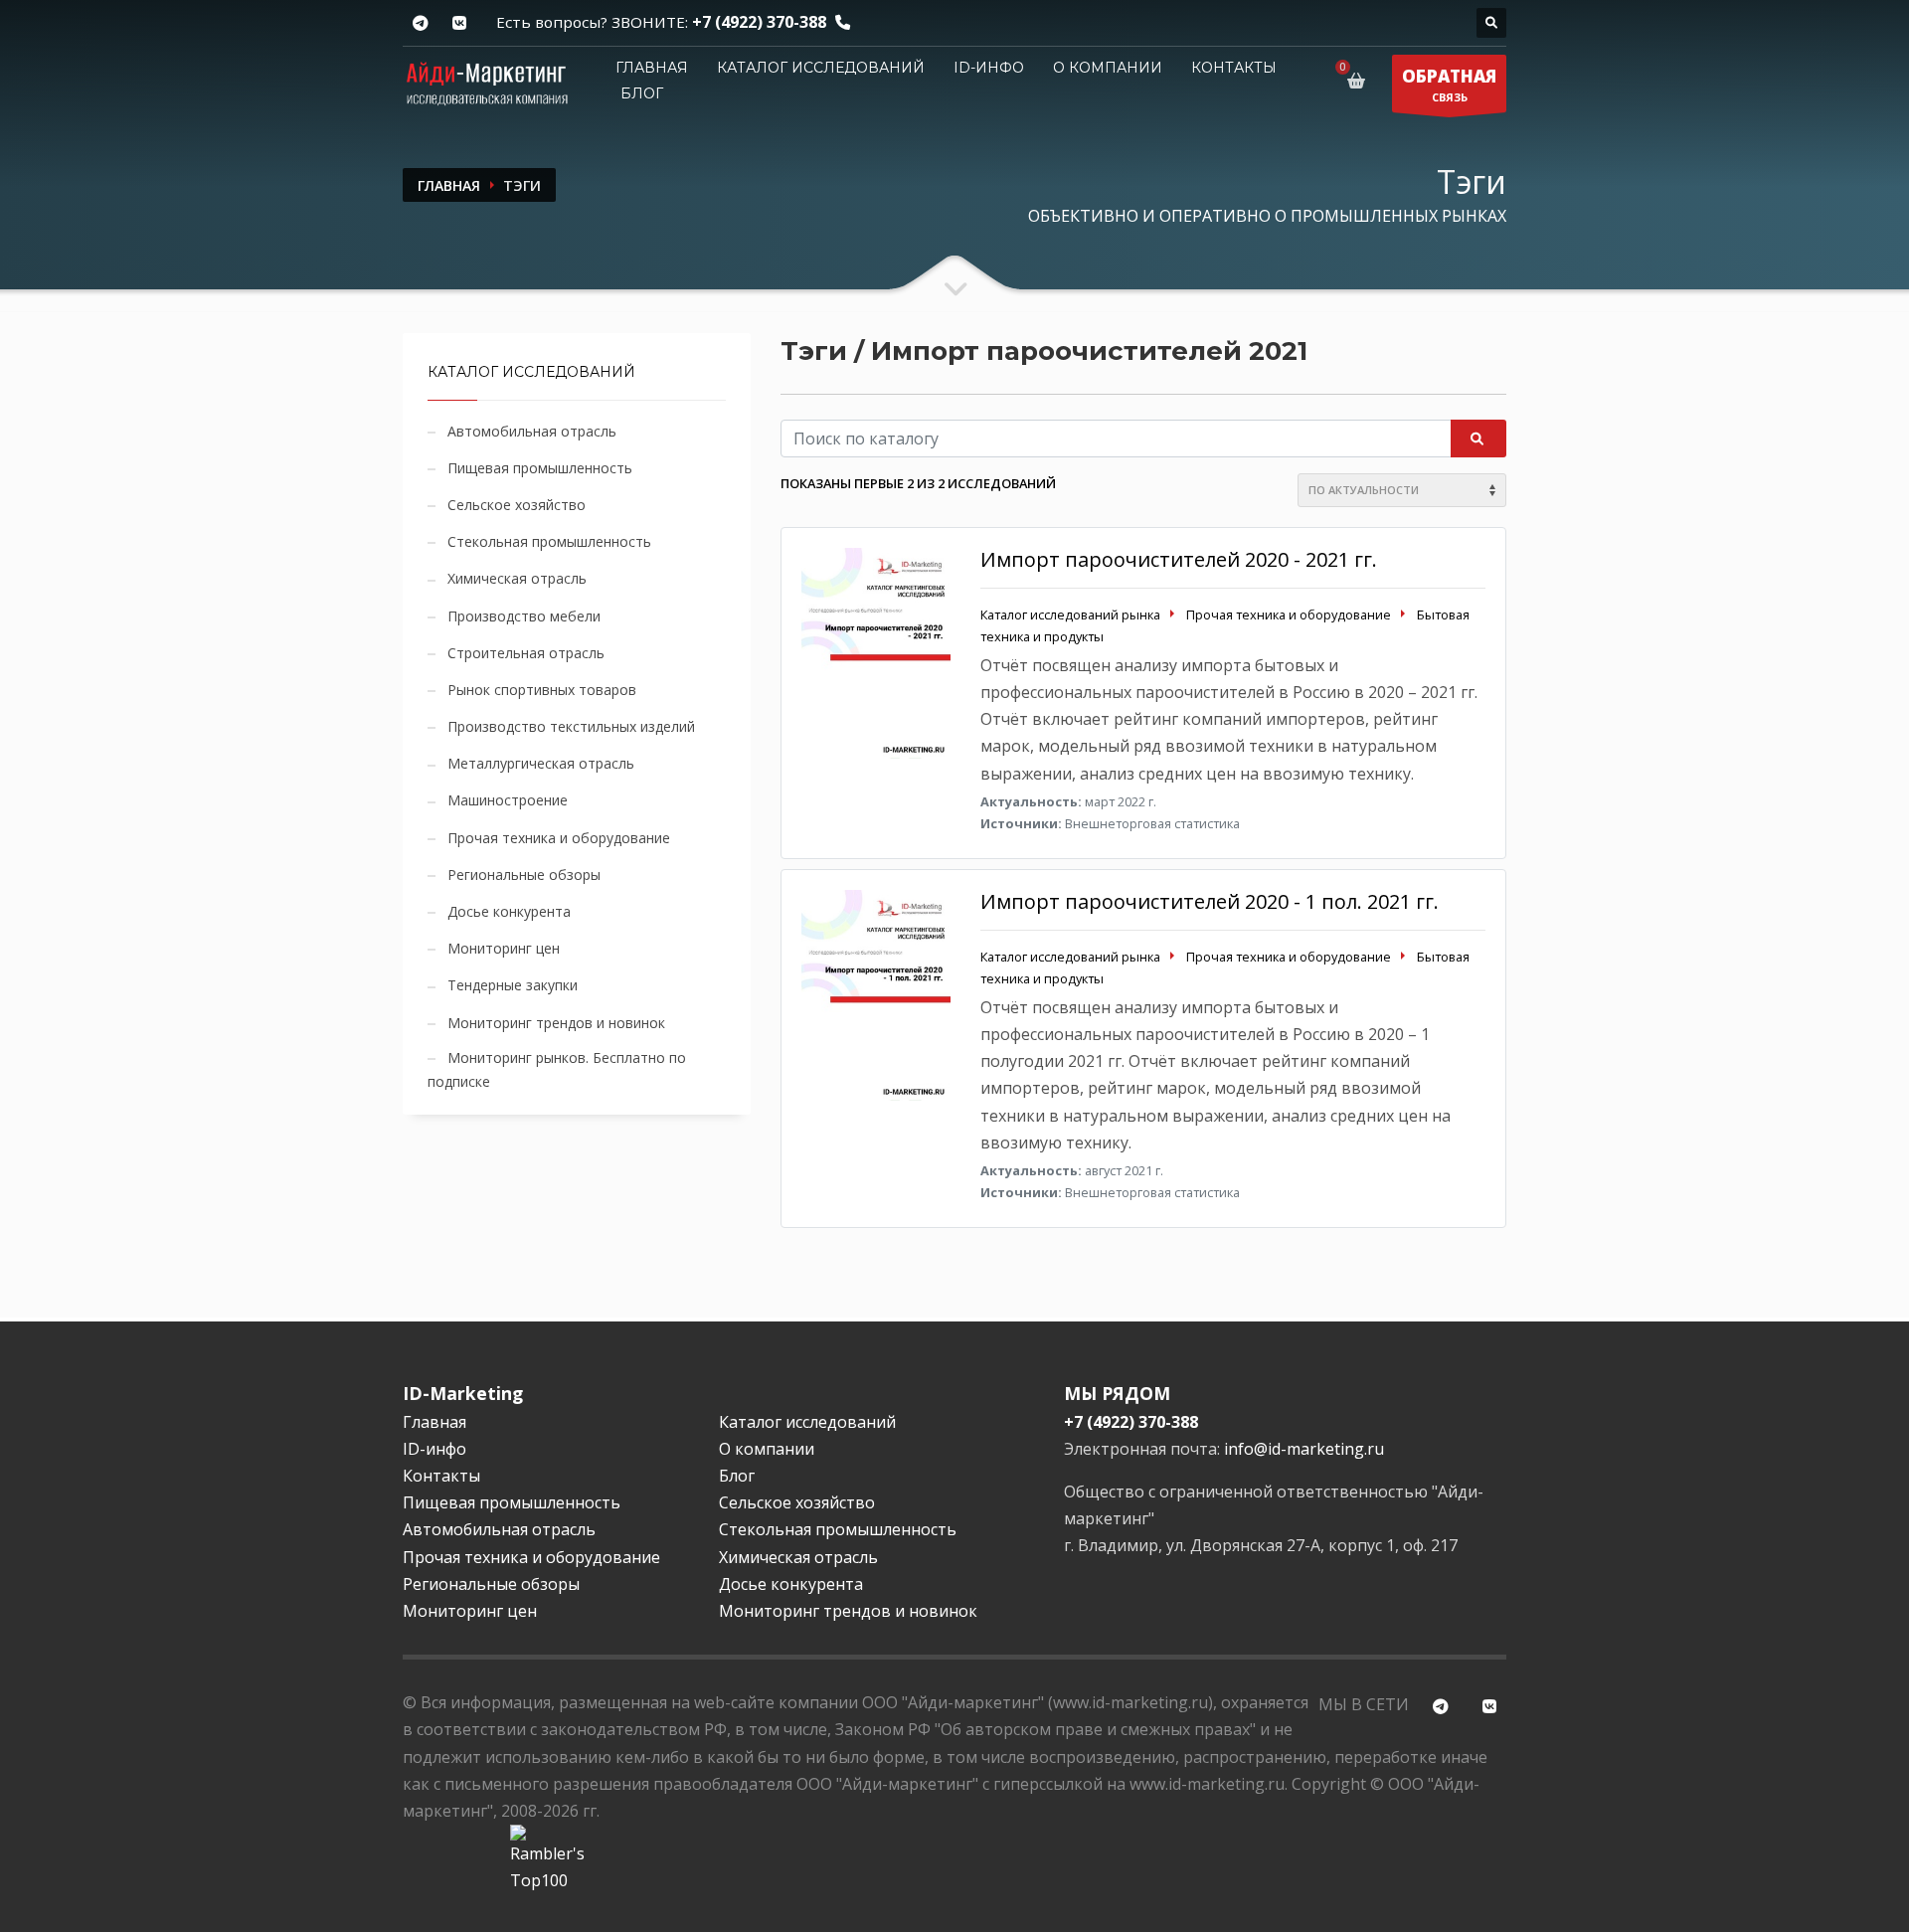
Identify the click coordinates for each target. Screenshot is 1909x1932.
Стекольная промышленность (549, 541)
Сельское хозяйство (517, 505)
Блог (642, 93)
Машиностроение (508, 800)
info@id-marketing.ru (1304, 1449)
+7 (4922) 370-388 (759, 22)
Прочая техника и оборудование (559, 838)
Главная (652, 68)
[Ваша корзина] (1360, 81)
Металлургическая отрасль (541, 763)
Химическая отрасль (517, 578)
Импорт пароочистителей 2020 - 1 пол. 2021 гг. (1210, 901)
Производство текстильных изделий (571, 726)
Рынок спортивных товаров (542, 690)
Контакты (1234, 68)
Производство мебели (524, 616)
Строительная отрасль (526, 653)
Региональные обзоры (524, 875)
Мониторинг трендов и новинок (556, 1023)
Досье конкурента (509, 911)
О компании (1108, 68)
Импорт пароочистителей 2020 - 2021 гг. (1179, 559)
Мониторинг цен (504, 948)
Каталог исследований (821, 68)
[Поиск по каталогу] (1491, 23)
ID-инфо (989, 68)
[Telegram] (420, 23)
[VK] (459, 23)
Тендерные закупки (513, 985)
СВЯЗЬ (1449, 85)
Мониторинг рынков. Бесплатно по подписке (557, 1069)
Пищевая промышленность (540, 468)
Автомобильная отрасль (532, 431)
